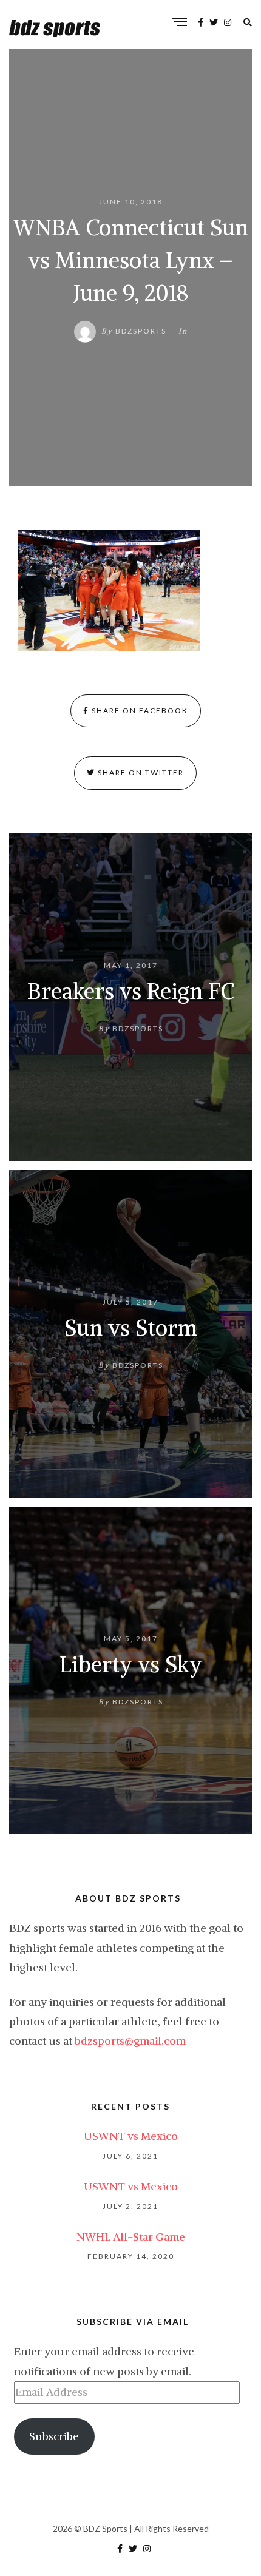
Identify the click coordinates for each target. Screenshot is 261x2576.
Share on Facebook (139, 711)
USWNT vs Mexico (131, 2136)
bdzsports (141, 331)
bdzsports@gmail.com (130, 2041)
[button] (109, 590)
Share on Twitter (140, 772)
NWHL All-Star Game (131, 2237)
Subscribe (54, 2436)
